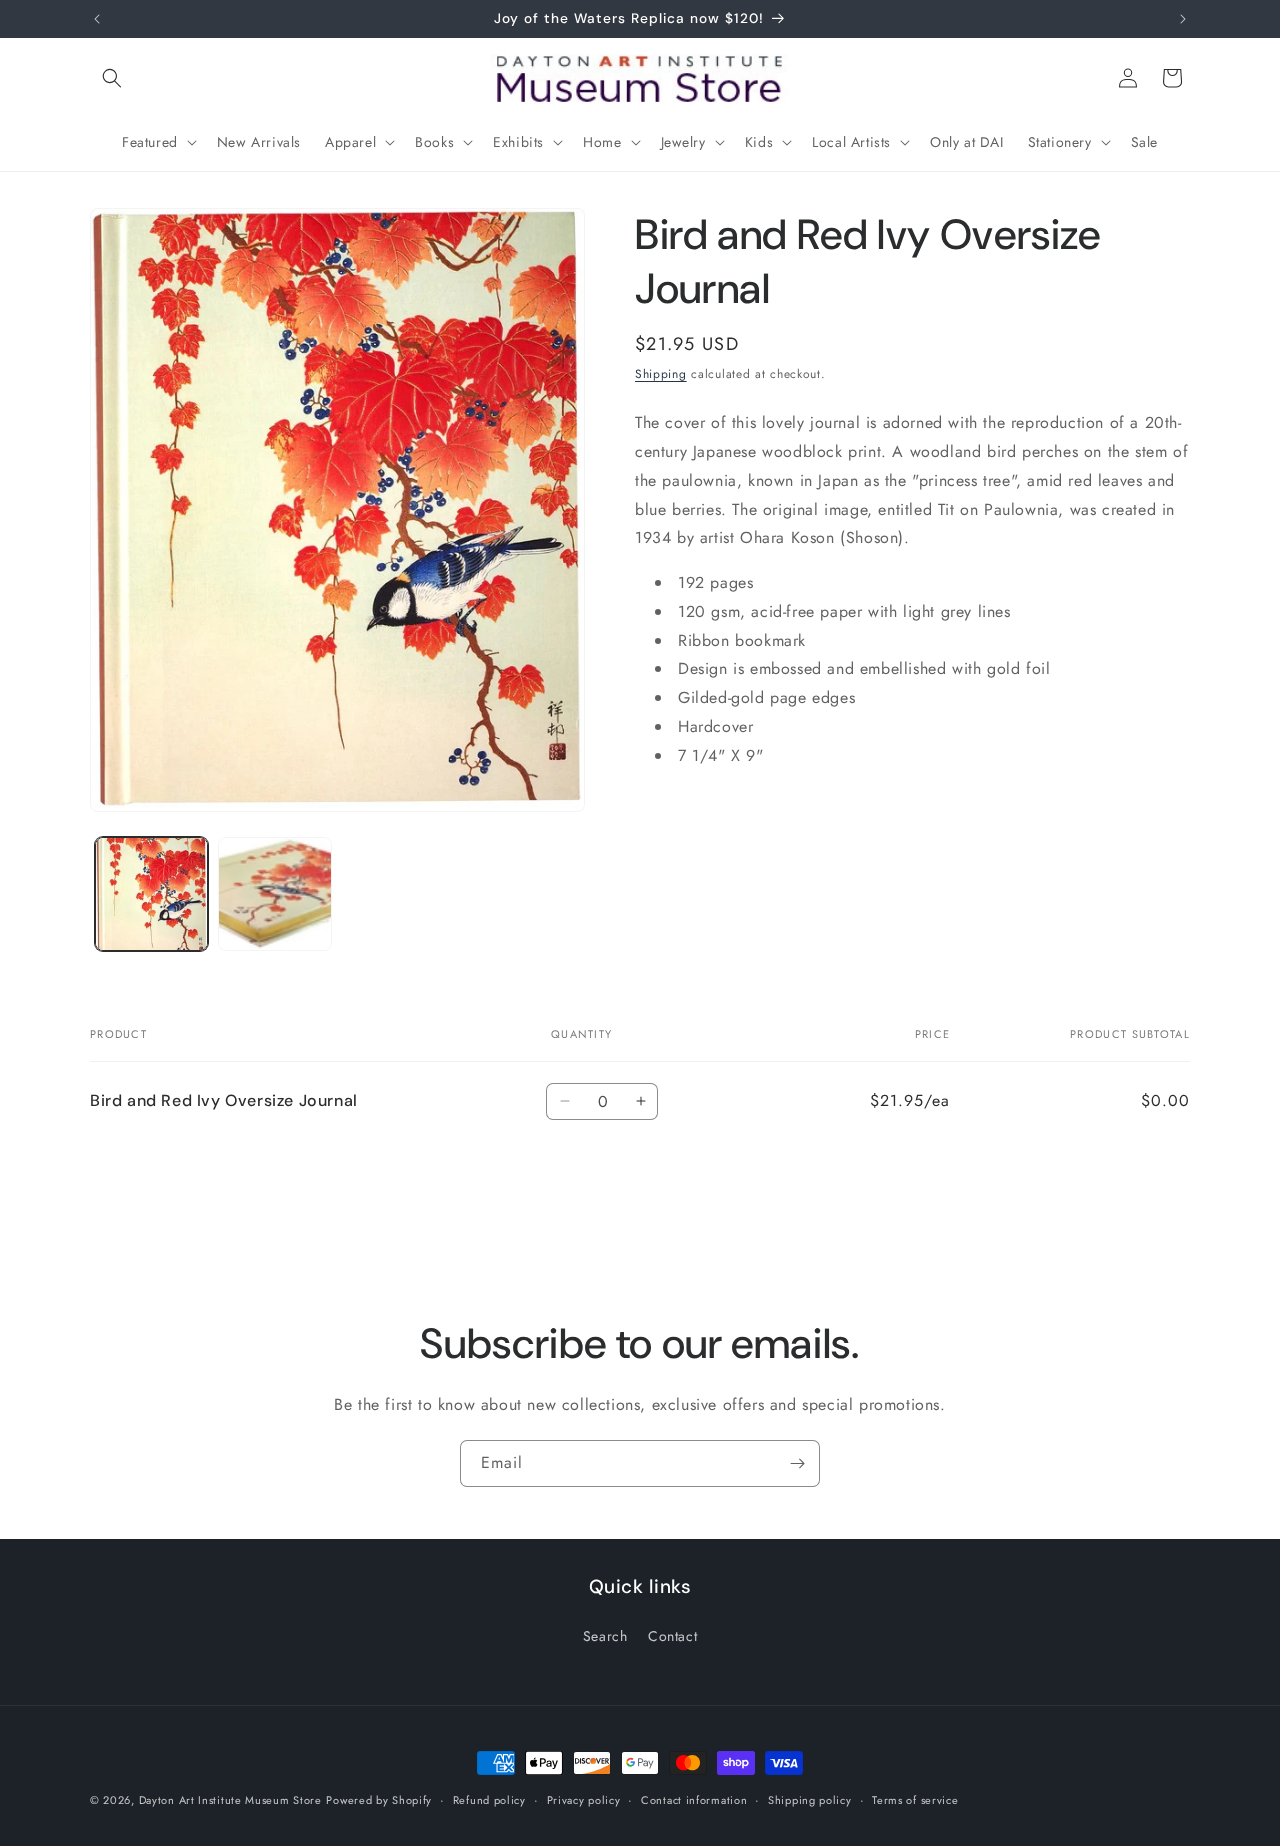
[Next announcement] (1183, 19)
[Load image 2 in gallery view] (274, 893)
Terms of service (915, 1799)
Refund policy (489, 1799)
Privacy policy (584, 1799)
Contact (672, 1636)
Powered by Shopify (379, 1800)
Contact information (694, 1799)
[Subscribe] (797, 1463)
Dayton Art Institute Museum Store (230, 1800)
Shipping (661, 374)
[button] (112, 78)
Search (605, 1636)
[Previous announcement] (97, 19)
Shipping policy (810, 1799)
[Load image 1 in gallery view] (151, 893)
